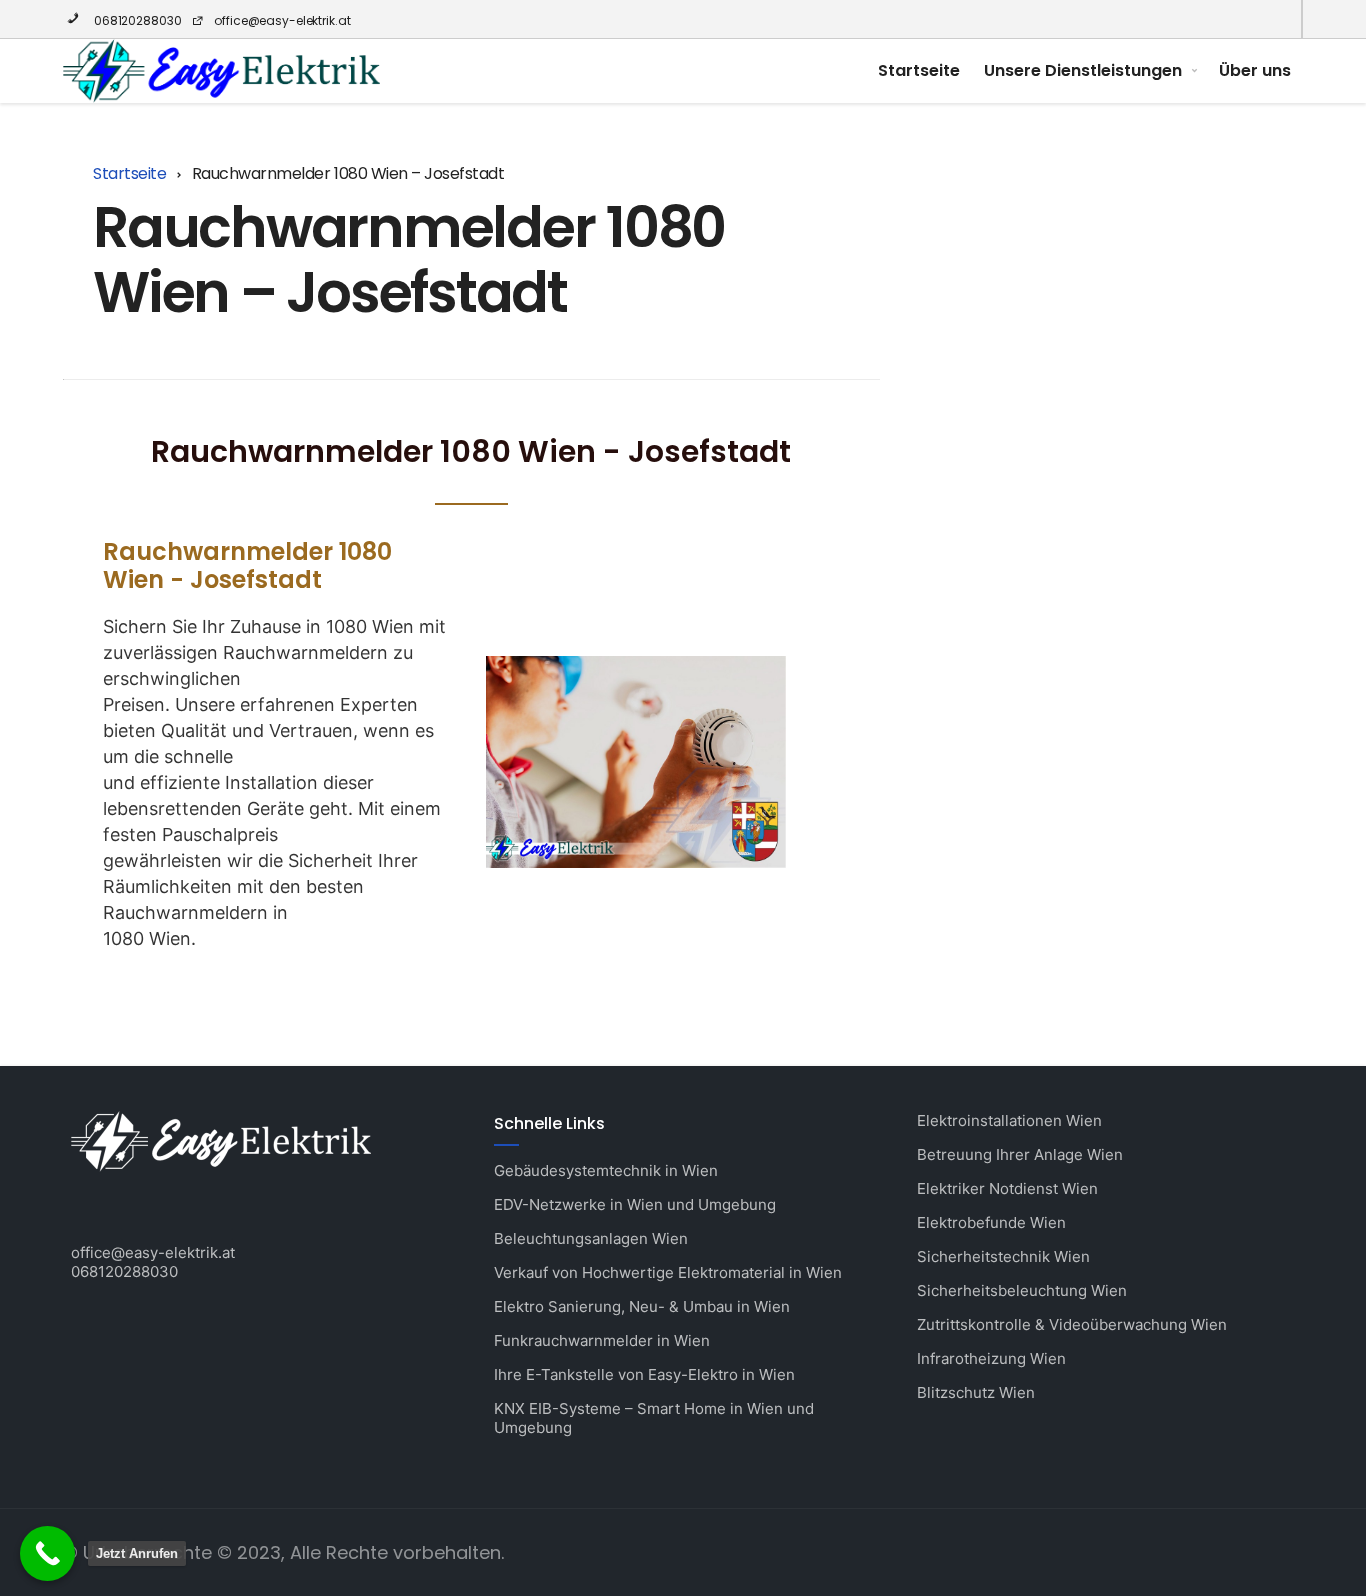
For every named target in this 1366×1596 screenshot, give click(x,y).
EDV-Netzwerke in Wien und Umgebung (635, 1204)
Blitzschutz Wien (976, 1392)
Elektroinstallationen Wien (1009, 1120)
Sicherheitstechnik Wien (1003, 1256)
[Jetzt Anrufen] (47, 1553)
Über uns (1255, 70)
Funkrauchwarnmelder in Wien (602, 1340)
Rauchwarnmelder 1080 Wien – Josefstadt (409, 259)
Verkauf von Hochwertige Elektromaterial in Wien (668, 1272)
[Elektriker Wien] (221, 71)
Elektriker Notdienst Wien (1007, 1188)
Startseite (919, 70)
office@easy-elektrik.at (282, 20)
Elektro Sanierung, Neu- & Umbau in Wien (642, 1306)
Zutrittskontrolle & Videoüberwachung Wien (1072, 1324)
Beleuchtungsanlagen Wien (591, 1238)
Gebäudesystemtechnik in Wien (606, 1170)
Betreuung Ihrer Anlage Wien (1020, 1154)
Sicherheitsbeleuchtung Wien (1022, 1290)
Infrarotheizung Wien (991, 1358)
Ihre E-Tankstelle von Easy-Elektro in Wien (644, 1374)
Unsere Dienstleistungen (1083, 70)
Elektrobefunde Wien (991, 1222)
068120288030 (136, 20)
